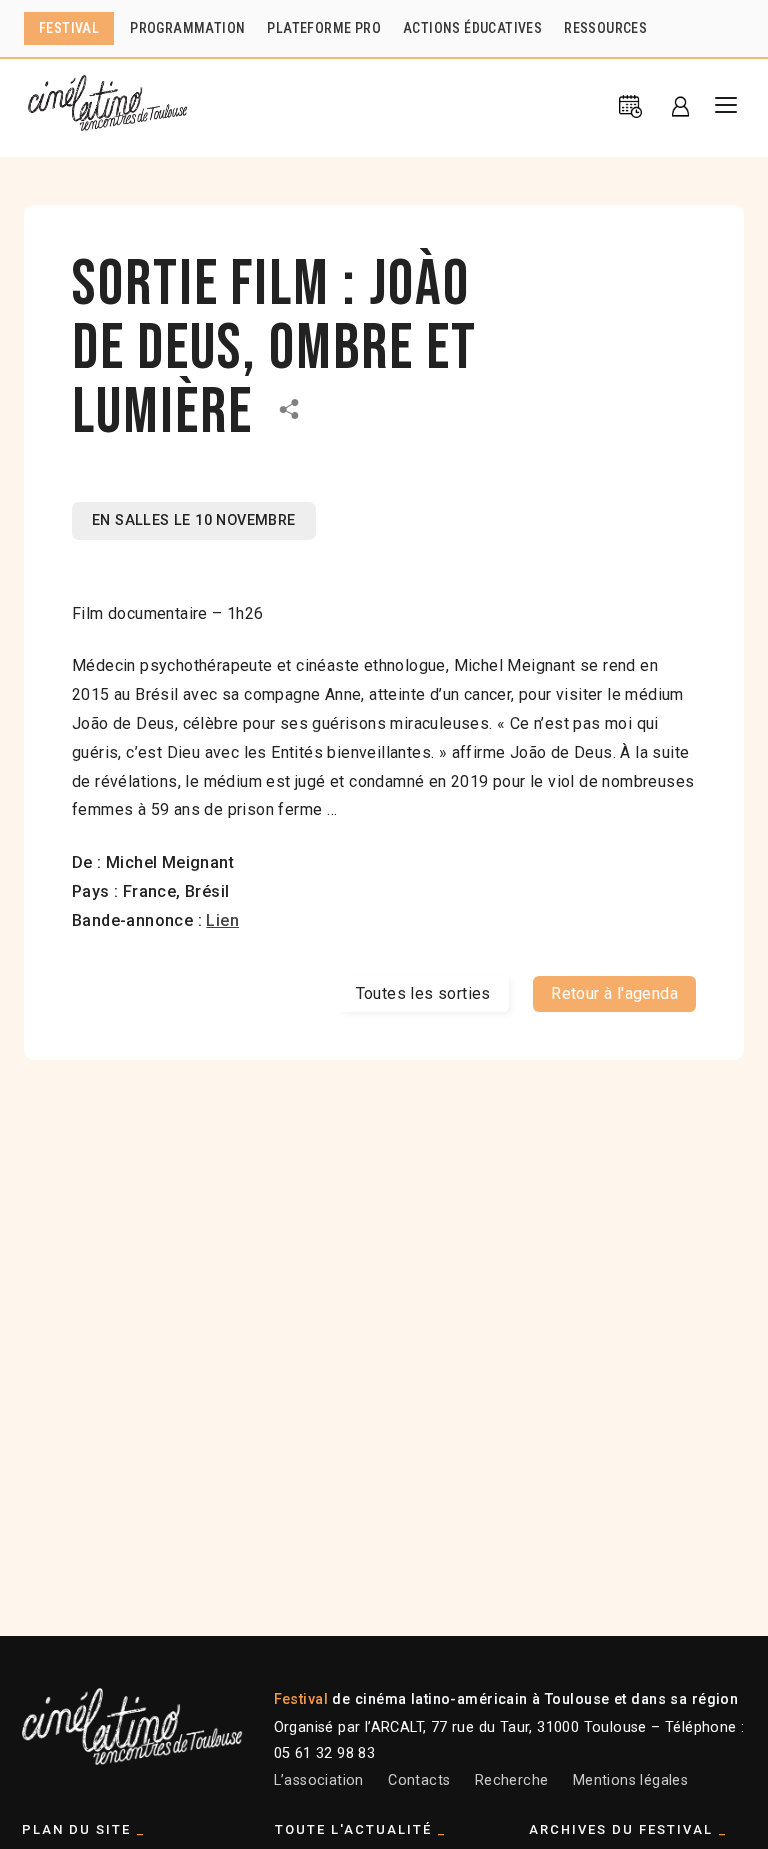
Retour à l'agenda (614, 993)
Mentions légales (630, 1780)
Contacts (419, 1780)
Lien (222, 920)
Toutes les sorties (423, 993)
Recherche (512, 1780)
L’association (319, 1780)
